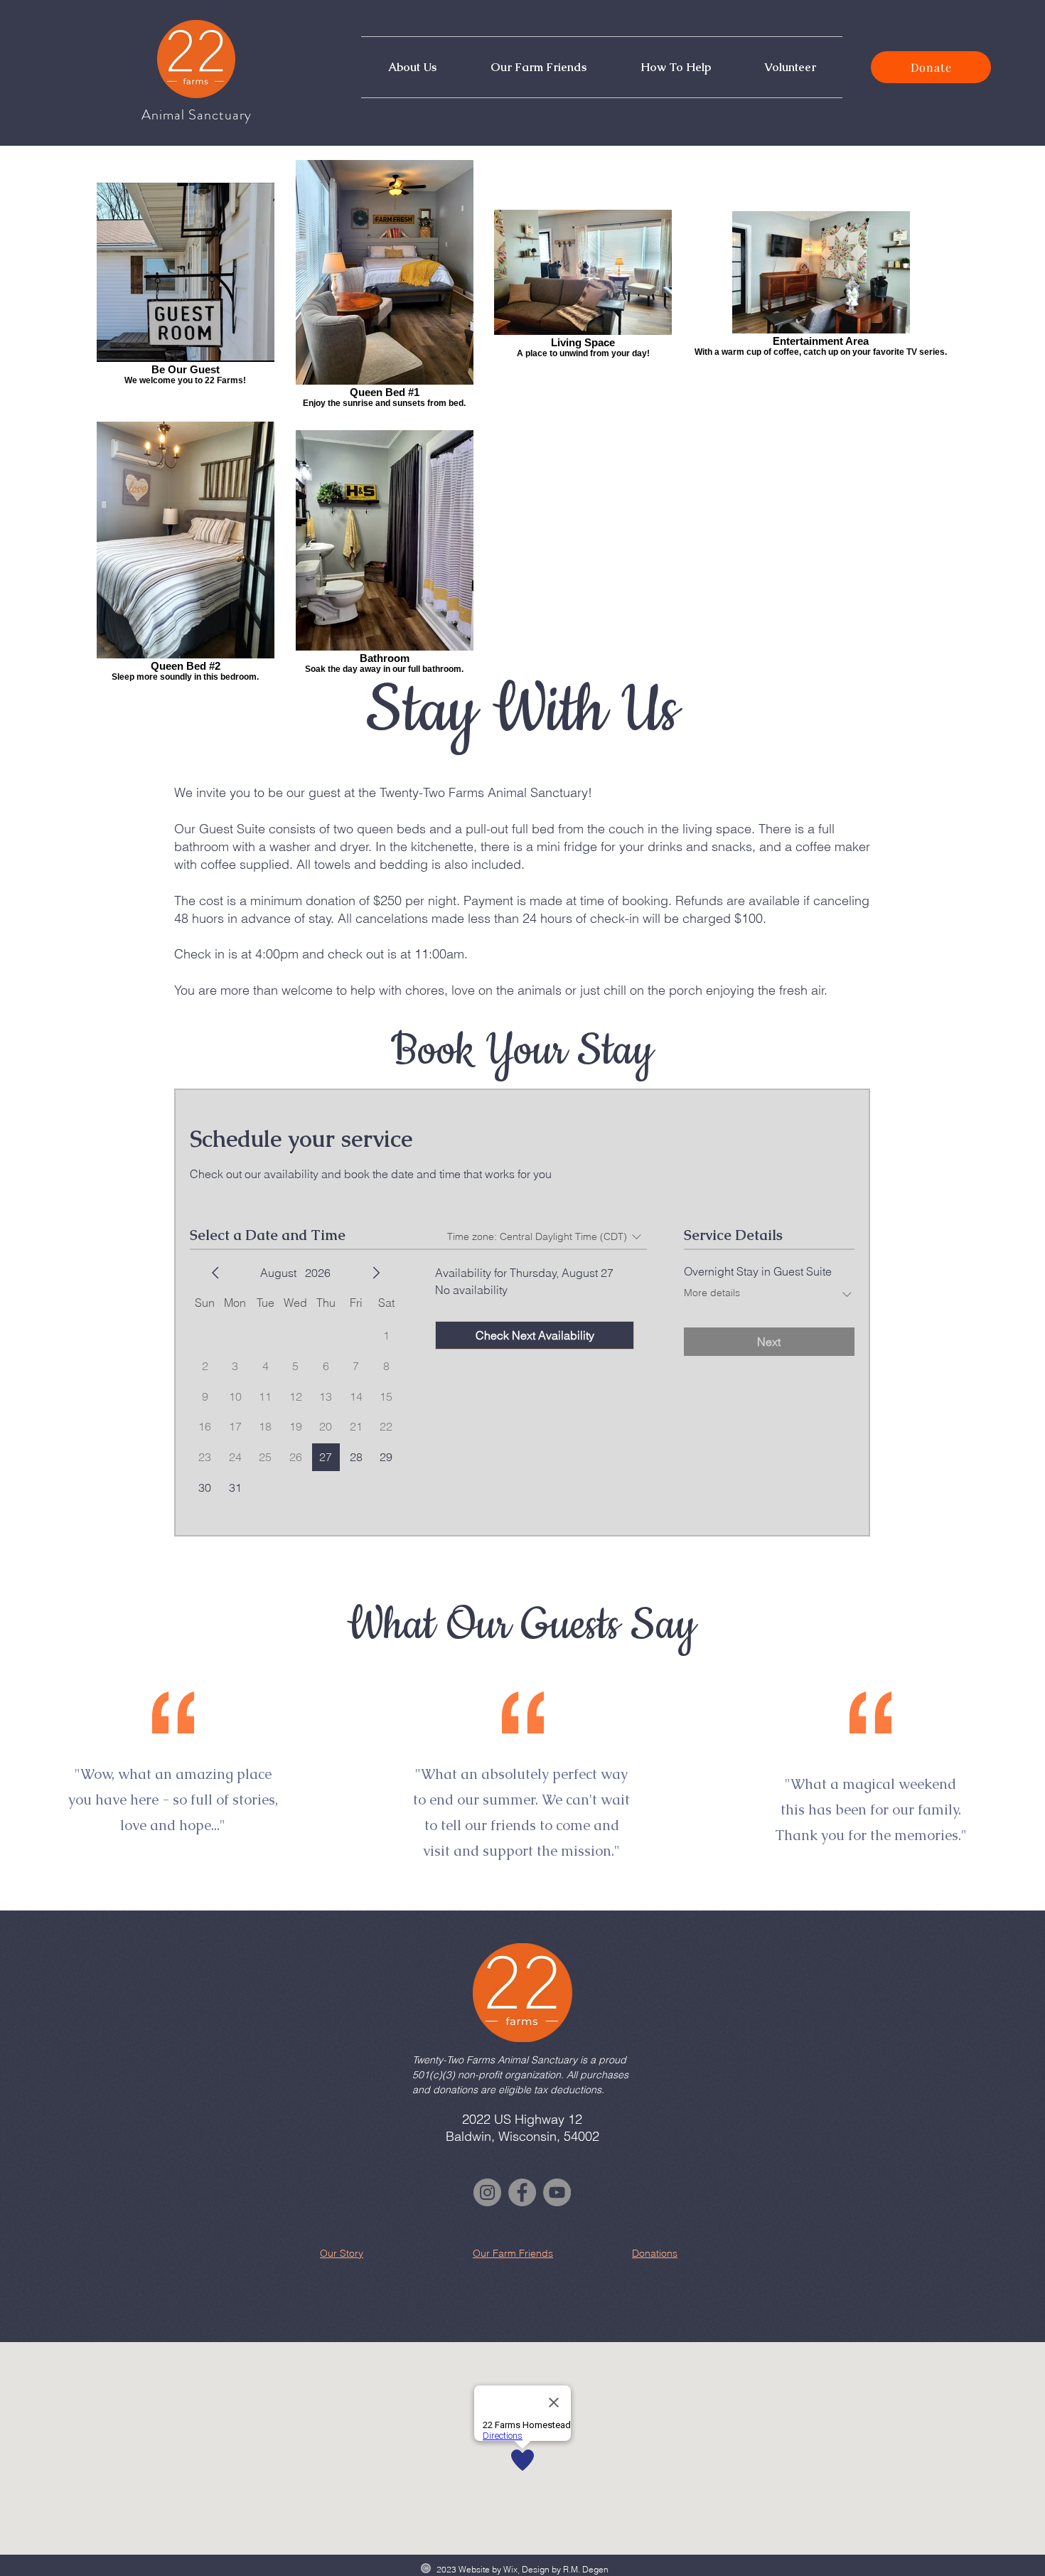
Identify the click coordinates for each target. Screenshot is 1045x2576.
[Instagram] (487, 2192)
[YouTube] (557, 2192)
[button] (412, 67)
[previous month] (215, 1273)
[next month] (376, 1273)
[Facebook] (522, 2192)
